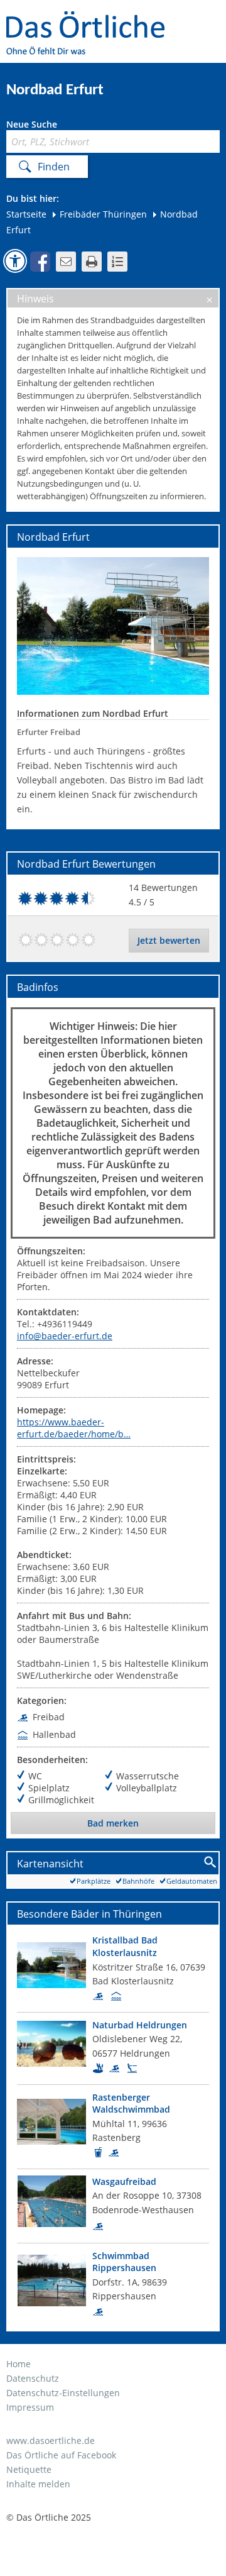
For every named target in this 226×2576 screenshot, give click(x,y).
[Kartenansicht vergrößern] (211, 1863)
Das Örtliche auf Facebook (61, 2455)
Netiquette (29, 2469)
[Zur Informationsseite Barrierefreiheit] (15, 261)
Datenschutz (33, 2378)
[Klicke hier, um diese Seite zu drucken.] (92, 262)
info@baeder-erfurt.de (65, 1336)
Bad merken (113, 1823)
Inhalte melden (38, 2484)
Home (19, 2364)
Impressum (30, 2407)
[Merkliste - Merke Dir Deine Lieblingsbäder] (117, 262)
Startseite (26, 214)
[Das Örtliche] (91, 19)
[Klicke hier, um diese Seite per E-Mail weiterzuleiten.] (66, 262)
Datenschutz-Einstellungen (63, 2393)
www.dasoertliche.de (51, 2441)
